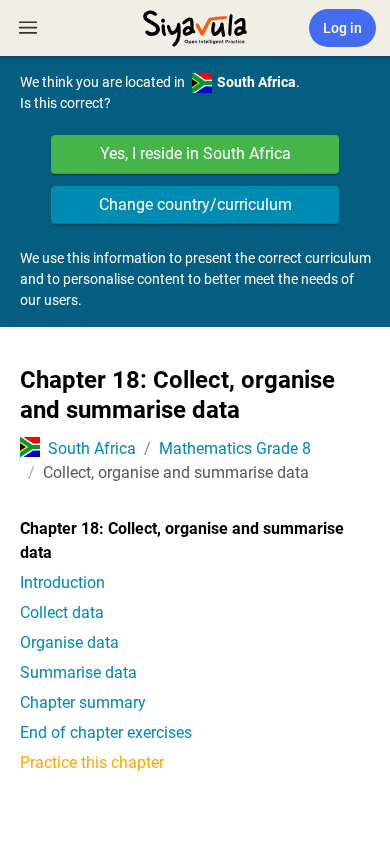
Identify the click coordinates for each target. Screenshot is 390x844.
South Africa (92, 448)
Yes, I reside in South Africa (195, 153)
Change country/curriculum (195, 204)
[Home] (195, 26)
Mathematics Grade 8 (235, 448)
